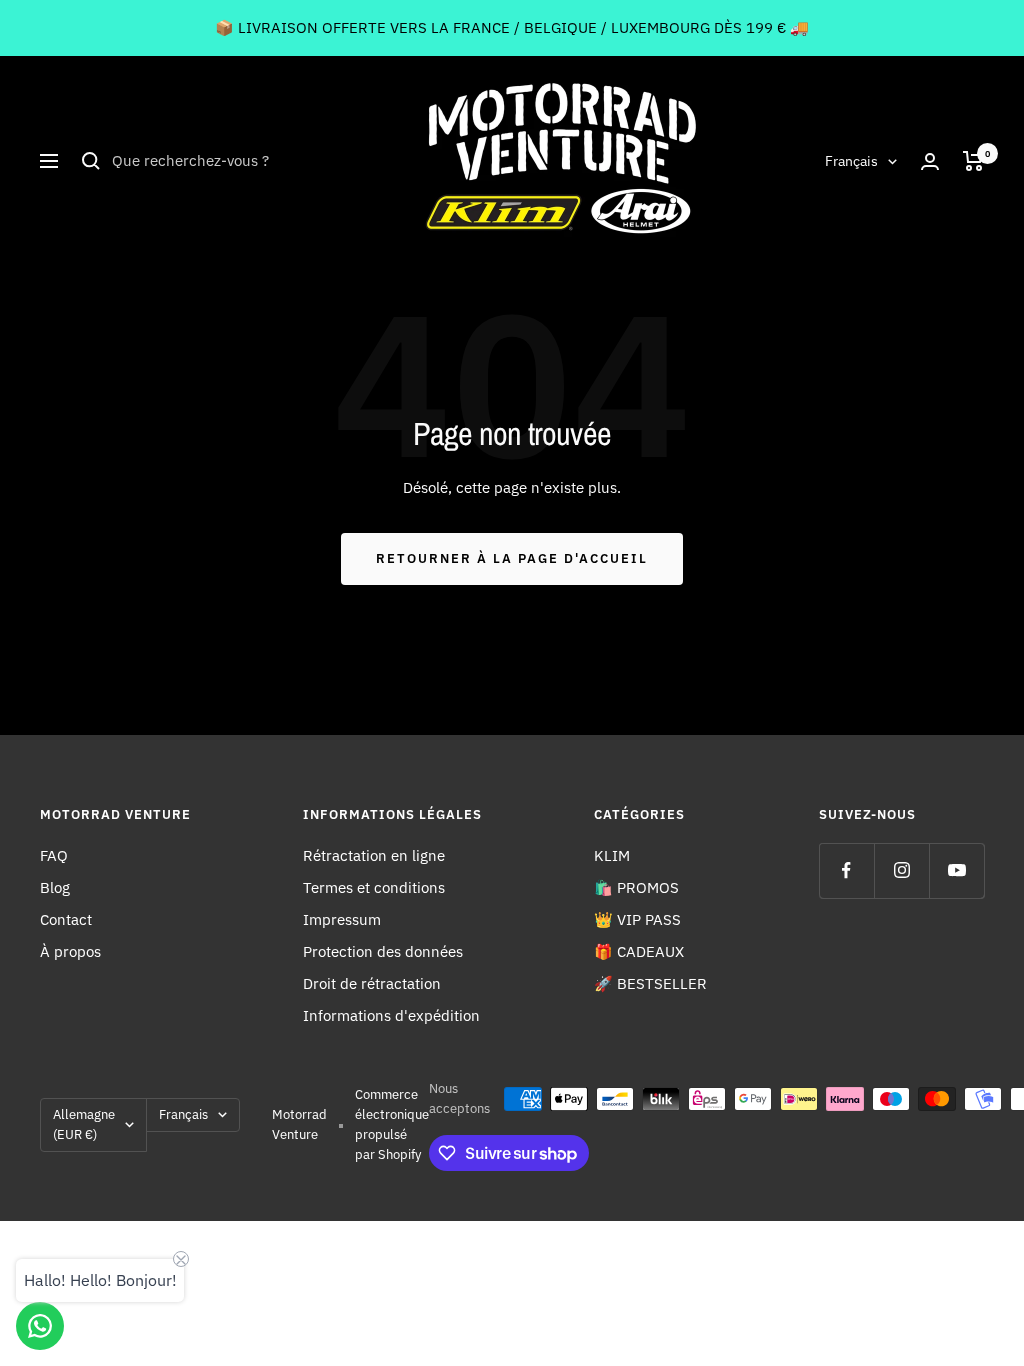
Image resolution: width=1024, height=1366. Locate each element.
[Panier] (973, 161)
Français (851, 161)
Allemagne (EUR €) (84, 1124)
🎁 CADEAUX (639, 951)
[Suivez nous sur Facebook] (846, 870)
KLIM (612, 855)
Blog (55, 887)
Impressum (342, 919)
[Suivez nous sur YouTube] (956, 870)
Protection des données (383, 951)
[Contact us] (40, 1326)
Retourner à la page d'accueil (512, 558)
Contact (66, 919)
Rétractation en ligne (374, 855)
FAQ (54, 855)
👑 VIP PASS (637, 919)
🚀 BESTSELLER (650, 983)
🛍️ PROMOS (636, 887)
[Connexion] (930, 161)
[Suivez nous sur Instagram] (901, 870)
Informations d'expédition (391, 1015)
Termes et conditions (374, 887)
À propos (70, 951)
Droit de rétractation (372, 983)
